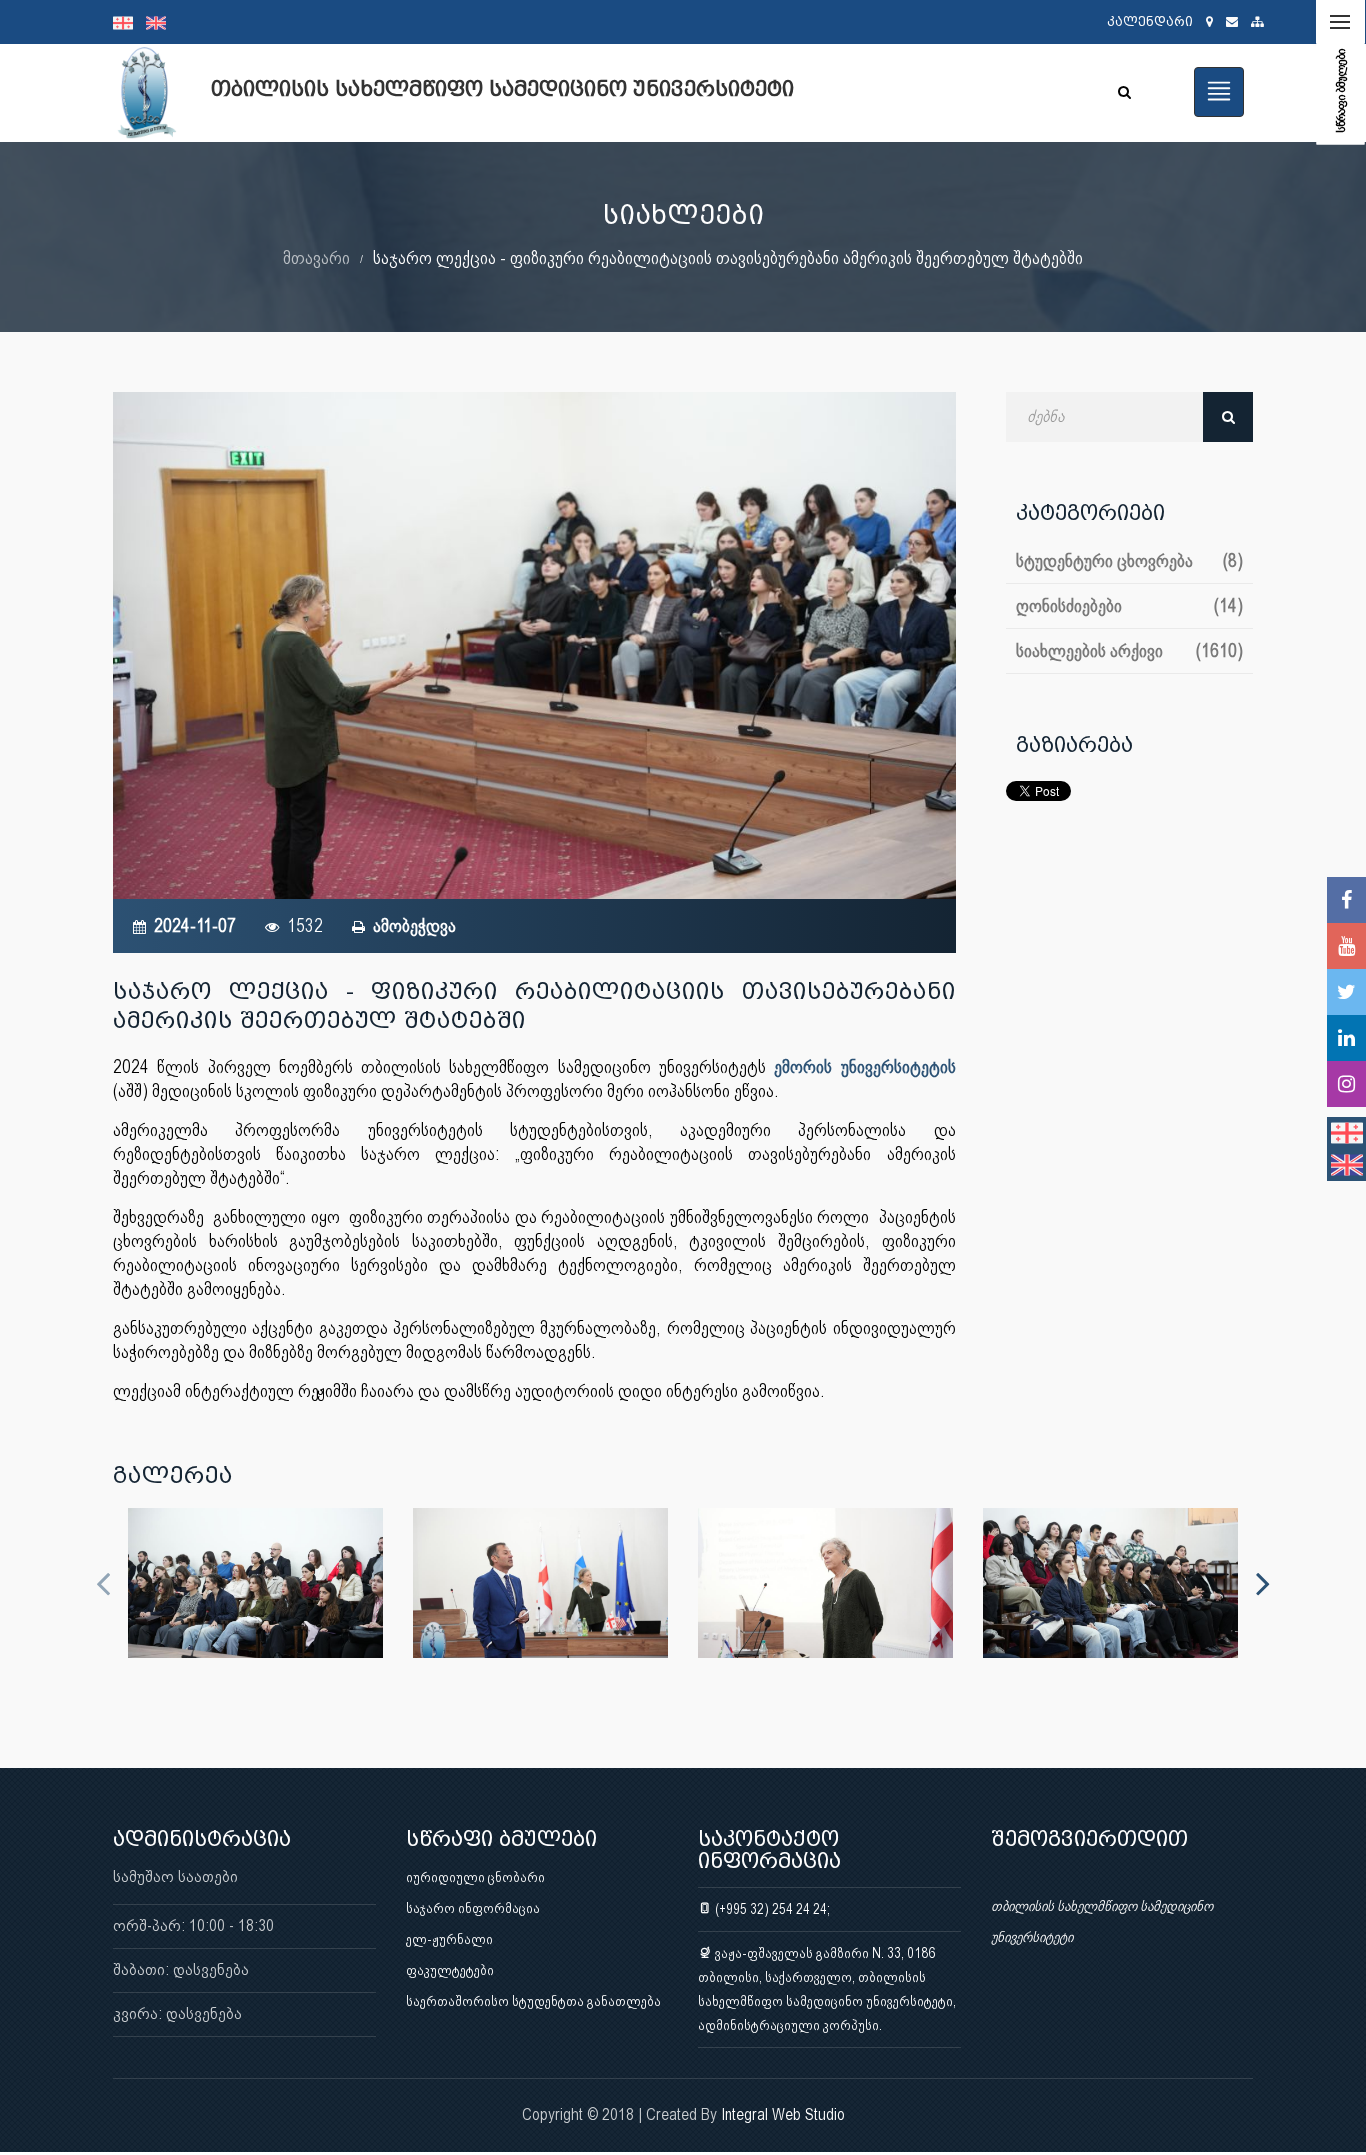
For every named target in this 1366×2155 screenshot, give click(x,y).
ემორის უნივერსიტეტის (864, 1066)
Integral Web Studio (783, 2114)
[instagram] (1346, 1084)
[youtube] (1346, 946)
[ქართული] (129, 22)
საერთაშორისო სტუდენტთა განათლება (533, 2001)
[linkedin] (1346, 1038)
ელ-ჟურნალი (449, 1939)
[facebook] (1346, 900)
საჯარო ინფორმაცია (473, 1908)
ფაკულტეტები (450, 1970)
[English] (161, 22)
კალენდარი (1150, 21)
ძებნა (1228, 417)
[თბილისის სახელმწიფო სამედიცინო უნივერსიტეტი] (255, 1583)
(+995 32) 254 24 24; (771, 1909)
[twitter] (1346, 992)
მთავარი (316, 257)
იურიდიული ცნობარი (475, 1877)
